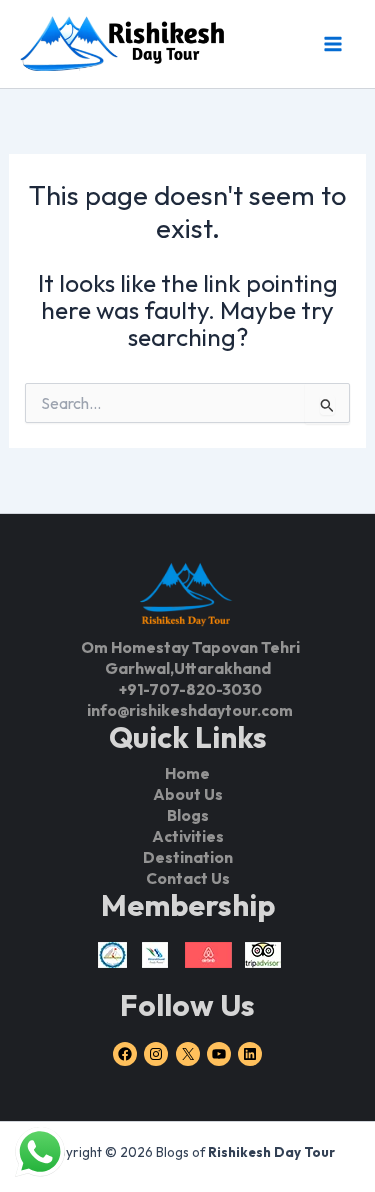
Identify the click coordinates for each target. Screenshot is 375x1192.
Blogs (188, 815)
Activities (188, 836)
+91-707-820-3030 (190, 689)
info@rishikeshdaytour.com (190, 710)
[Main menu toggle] (332, 43)
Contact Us (188, 878)
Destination (188, 857)
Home (187, 773)
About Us (188, 794)
